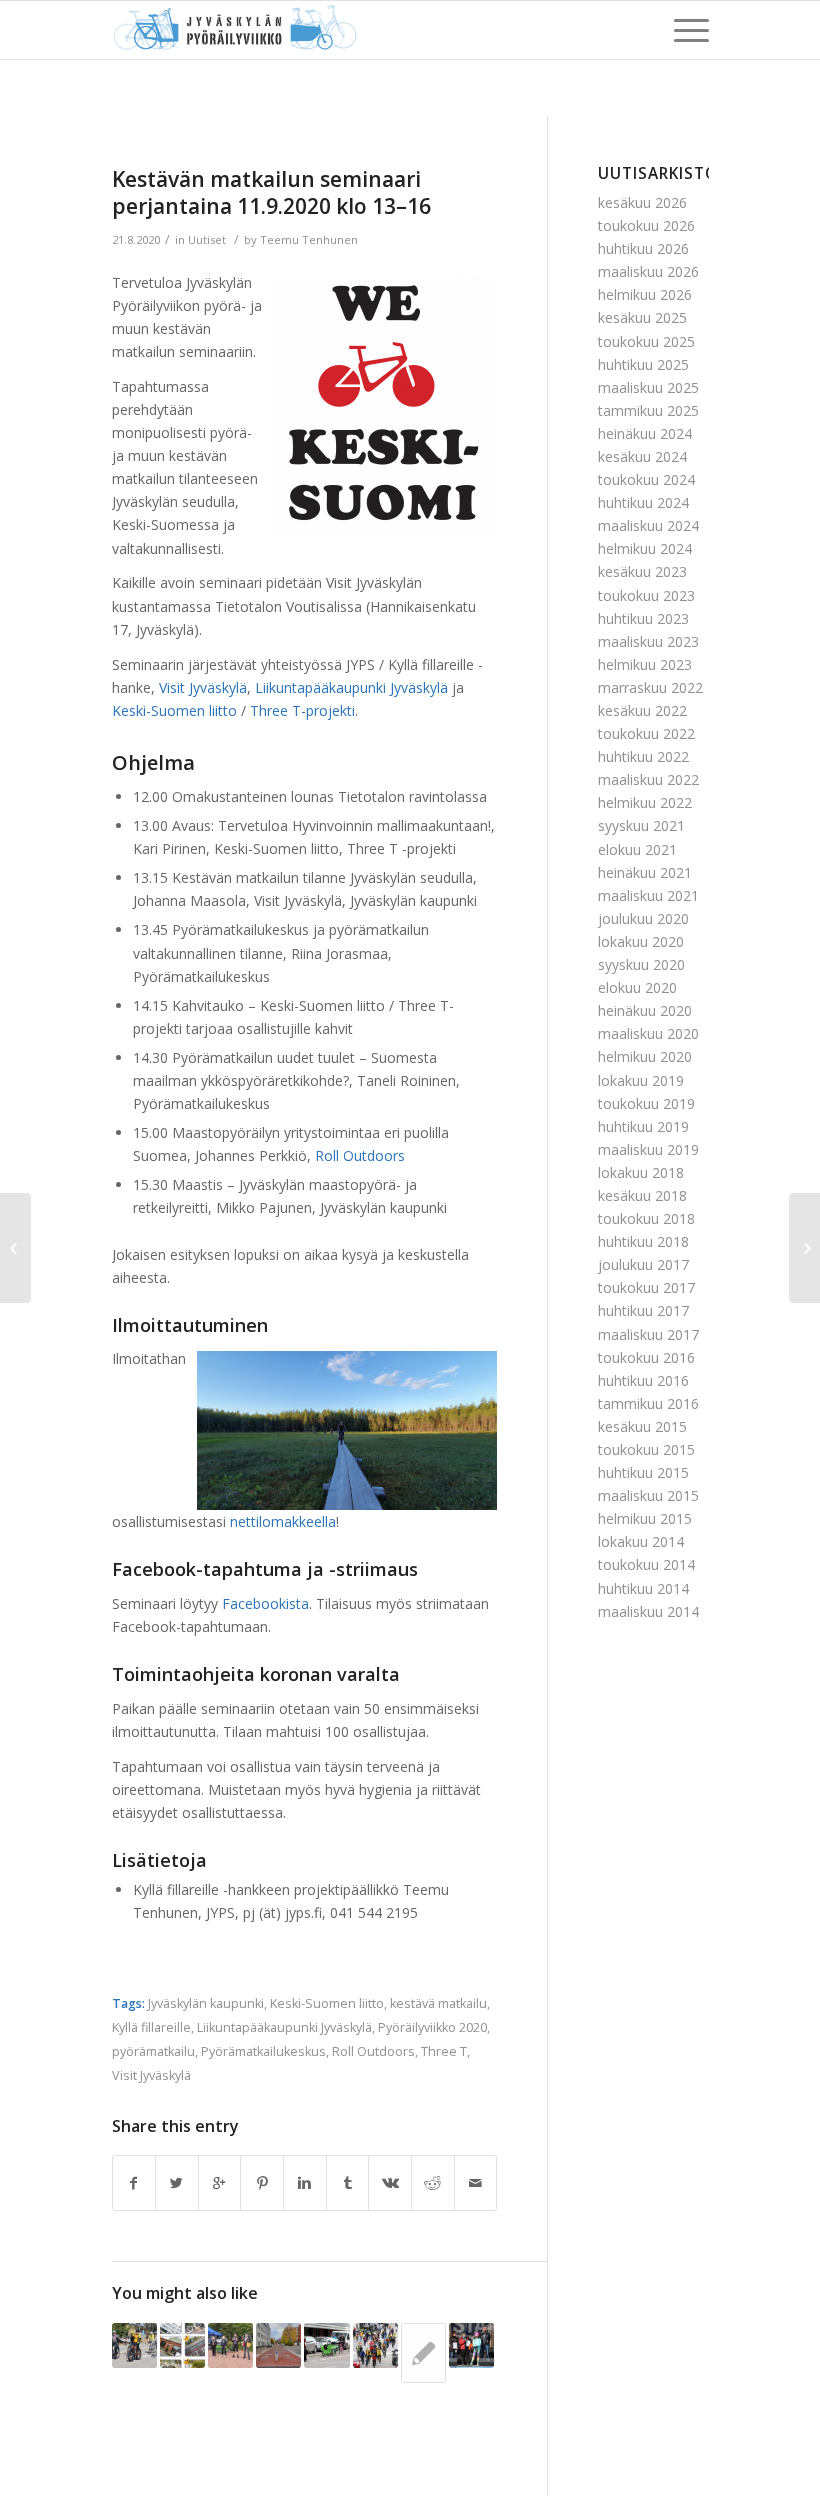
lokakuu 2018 (641, 1172)
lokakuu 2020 (641, 941)
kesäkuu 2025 (642, 317)
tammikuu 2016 (648, 1403)
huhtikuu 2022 (643, 756)
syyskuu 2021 (641, 825)
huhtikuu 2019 (643, 1126)
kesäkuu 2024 (642, 456)
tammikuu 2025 (648, 410)
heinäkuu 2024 (645, 433)
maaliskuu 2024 (648, 525)
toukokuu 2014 (646, 1564)
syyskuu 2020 (641, 964)
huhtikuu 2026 (643, 248)
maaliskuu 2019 (648, 1149)
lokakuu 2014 (641, 1541)
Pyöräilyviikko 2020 (432, 2027)
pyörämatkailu (153, 2051)
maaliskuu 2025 (648, 387)
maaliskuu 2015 (648, 1495)
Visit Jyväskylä (151, 2075)
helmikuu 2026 (645, 294)
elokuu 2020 (637, 987)
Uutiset (207, 239)
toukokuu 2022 (646, 733)
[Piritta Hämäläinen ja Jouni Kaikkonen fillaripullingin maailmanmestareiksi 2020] (230, 2345)
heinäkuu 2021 (645, 872)
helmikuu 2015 (645, 1518)
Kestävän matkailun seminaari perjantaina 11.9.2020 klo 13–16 (271, 192)
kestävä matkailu (438, 2003)
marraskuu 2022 (650, 687)
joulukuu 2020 (643, 918)
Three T (444, 2051)
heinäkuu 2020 (645, 1010)
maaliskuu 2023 (648, 641)
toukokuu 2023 (646, 595)
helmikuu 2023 (645, 664)
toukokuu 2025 (646, 341)
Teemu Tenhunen (309, 239)
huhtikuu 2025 (643, 364)
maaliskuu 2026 (648, 271)
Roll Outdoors (373, 2051)
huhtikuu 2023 (643, 618)
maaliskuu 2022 (648, 779)
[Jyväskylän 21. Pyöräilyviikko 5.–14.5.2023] (471, 2345)
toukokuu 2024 (646, 479)
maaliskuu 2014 (648, 1611)
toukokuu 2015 (646, 1449)
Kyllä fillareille (151, 2027)
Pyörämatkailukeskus (263, 2051)
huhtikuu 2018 (643, 1241)
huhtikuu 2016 (643, 1380)
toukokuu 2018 (646, 1218)
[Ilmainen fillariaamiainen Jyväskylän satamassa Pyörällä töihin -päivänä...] (15, 1248)
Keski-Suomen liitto (327, 2003)
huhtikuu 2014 (643, 1588)
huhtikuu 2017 (643, 1310)
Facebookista (265, 1603)
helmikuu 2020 (645, 1056)
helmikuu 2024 (645, 548)
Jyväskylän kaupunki (206, 2003)
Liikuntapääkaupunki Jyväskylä (284, 2027)
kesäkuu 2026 (642, 202)
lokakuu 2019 (641, 1080)
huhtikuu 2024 (643, 502)
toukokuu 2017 (646, 1287)
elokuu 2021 (637, 849)
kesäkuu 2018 (642, 1195)
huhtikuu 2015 (643, 1472)
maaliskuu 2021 (648, 895)
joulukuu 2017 (643, 1264)
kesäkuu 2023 (642, 571)
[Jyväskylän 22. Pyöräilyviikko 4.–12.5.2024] (375, 2345)
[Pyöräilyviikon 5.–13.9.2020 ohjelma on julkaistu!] (423, 2353)
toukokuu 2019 (646, 1103)
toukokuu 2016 (646, 1357)
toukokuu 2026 (646, 225)
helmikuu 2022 (645, 802)
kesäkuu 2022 (642, 710)
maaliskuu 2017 (648, 1334)
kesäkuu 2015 (642, 1426)
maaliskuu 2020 (648, 1033)
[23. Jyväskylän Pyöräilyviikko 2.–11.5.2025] (134, 2345)
